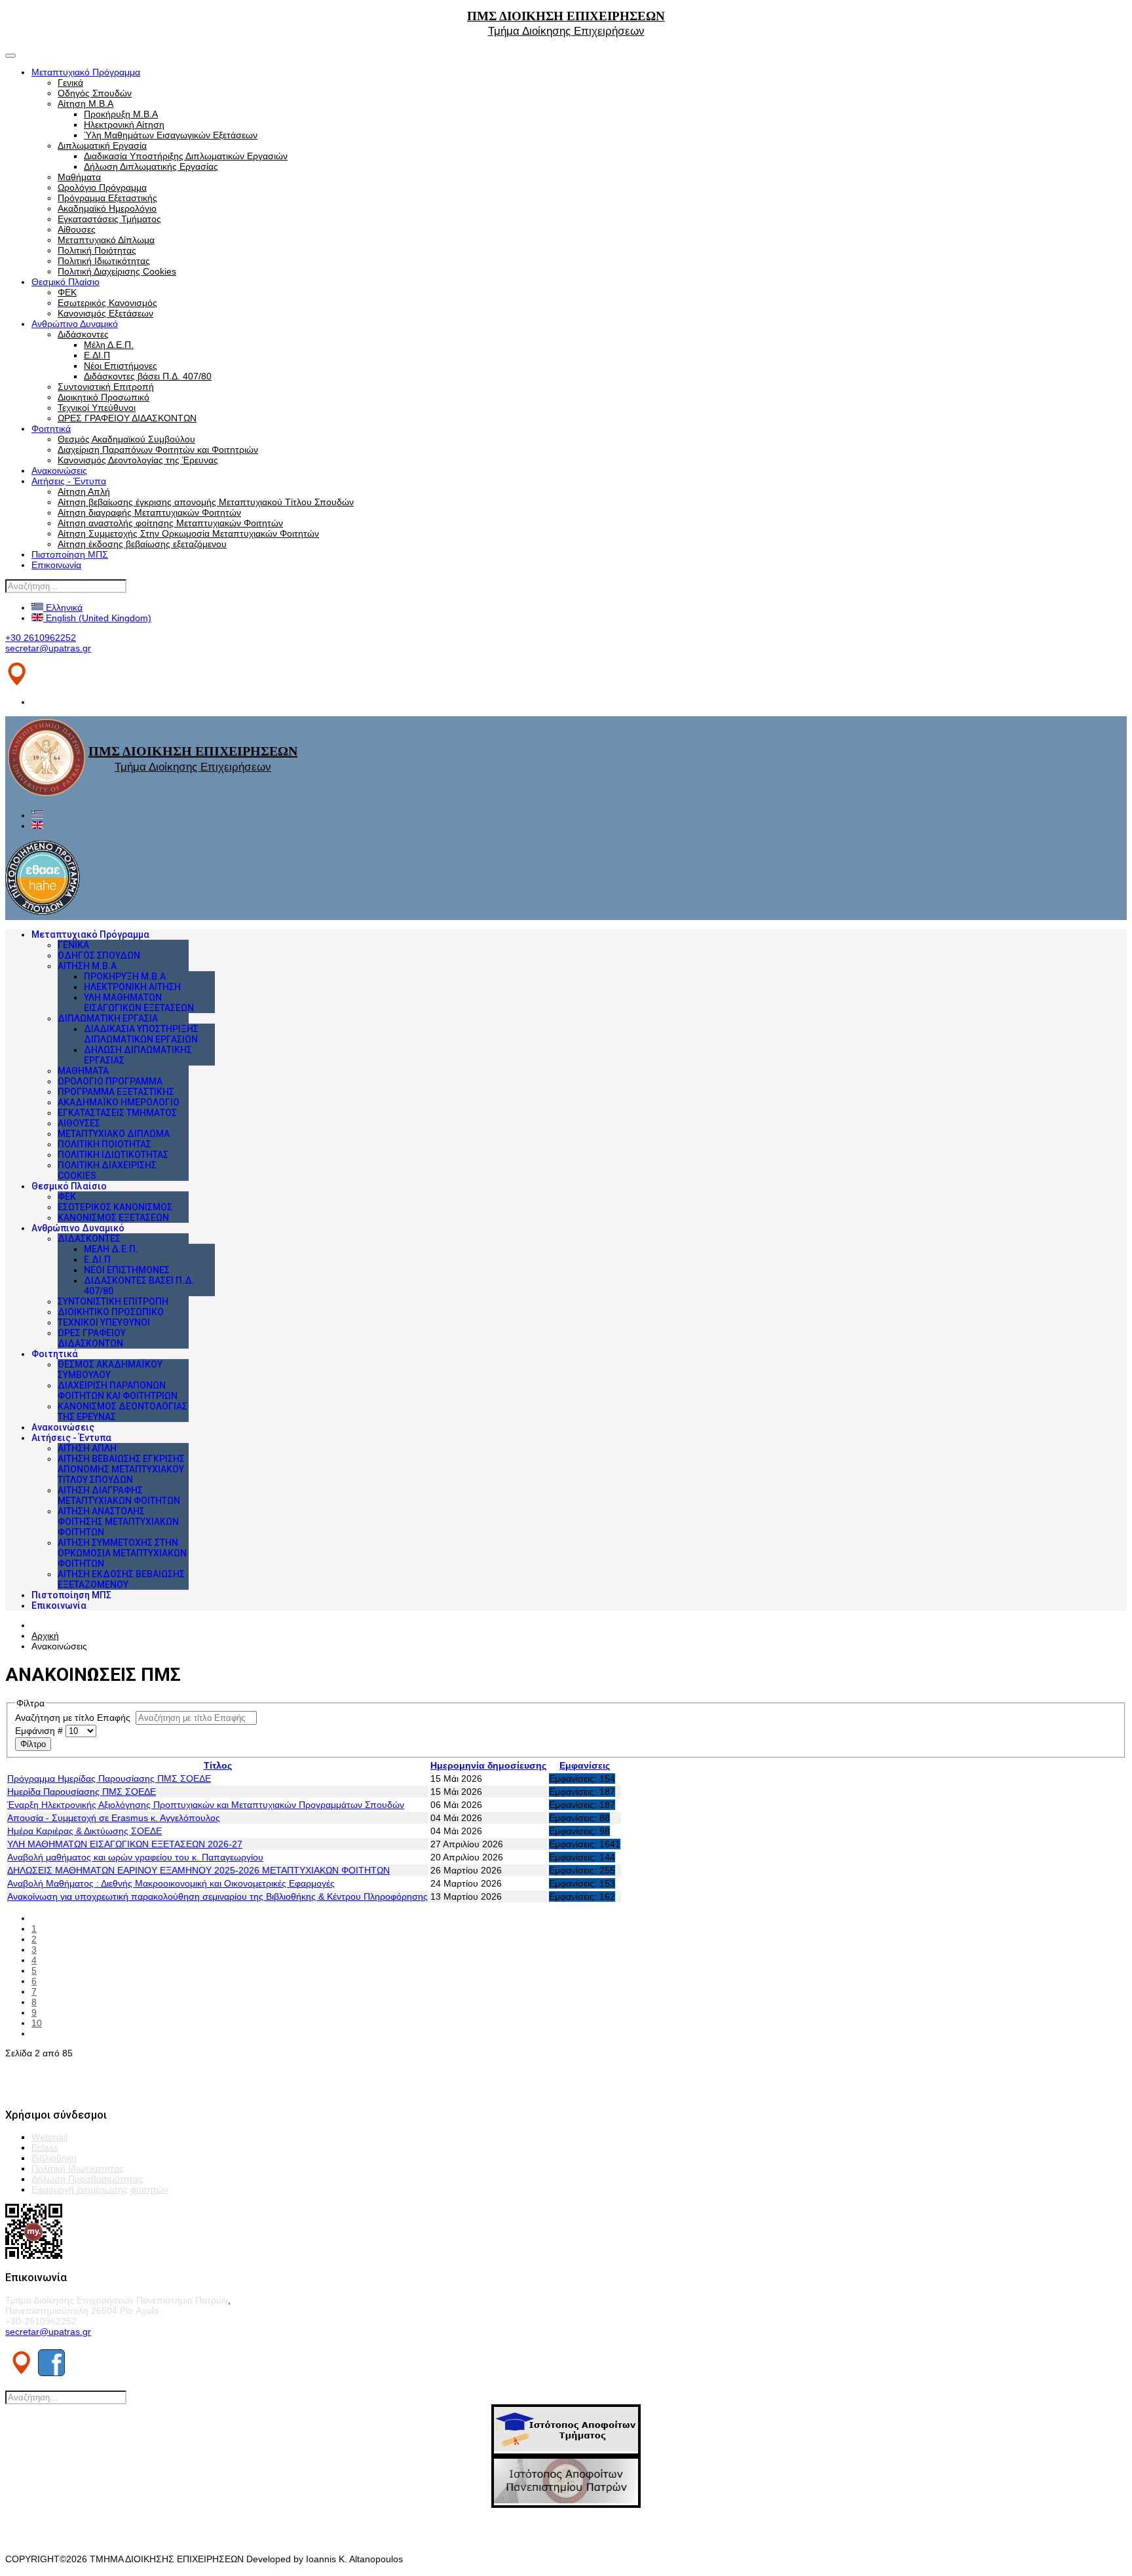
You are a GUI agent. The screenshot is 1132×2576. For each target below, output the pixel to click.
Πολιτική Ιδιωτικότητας (104, 261)
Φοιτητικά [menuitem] (55, 1354)
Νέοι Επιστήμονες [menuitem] (127, 1270)
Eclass (45, 2147)
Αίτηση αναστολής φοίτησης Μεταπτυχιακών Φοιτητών (170, 523)
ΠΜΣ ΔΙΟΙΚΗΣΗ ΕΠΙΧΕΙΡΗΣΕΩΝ (566, 16)
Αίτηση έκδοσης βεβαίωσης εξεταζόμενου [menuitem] (121, 1579)
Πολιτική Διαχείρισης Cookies (117, 271)
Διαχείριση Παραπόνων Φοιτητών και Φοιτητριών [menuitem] (118, 1391)
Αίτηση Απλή (84, 491)
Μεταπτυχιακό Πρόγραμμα (86, 72)
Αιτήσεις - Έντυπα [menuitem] (71, 1438)
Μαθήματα (79, 177)
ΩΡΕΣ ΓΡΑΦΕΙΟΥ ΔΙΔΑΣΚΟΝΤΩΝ (127, 418)
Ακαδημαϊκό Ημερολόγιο (107, 208)
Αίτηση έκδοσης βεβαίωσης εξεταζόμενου (142, 544)
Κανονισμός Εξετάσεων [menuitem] (113, 1218)
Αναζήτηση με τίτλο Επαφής (75, 1718)
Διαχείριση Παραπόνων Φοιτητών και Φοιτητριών (158, 450)
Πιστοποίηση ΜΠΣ (70, 554)
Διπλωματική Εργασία (102, 145)
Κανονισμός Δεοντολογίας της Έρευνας (138, 460)
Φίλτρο (33, 1744)
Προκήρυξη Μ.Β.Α (121, 114)
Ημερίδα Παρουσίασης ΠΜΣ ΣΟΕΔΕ (82, 1792)
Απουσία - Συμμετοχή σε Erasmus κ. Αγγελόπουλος (114, 1818)
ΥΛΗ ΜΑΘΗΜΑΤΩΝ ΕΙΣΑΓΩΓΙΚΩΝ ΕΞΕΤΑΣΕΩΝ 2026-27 (125, 1844)
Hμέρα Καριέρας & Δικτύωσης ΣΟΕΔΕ (85, 1831)
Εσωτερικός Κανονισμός (107, 303)
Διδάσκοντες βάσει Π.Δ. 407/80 (148, 376)
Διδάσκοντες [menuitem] (89, 1239)
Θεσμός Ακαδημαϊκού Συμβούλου (126, 439)
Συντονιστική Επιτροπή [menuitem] (113, 1301)
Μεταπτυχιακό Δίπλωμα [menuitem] (114, 1134)
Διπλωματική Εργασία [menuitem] (108, 1018)
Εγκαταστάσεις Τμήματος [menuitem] (117, 1113)
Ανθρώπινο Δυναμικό (75, 324)
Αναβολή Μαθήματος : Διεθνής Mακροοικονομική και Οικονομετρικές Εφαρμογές (171, 1883)
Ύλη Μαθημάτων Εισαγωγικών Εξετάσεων (171, 135)
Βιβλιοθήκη (54, 2158)
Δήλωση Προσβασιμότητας (87, 2179)
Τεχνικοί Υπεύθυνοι (97, 408)
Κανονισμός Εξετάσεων (105, 313)
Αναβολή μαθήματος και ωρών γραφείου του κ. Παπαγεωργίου (135, 1857)
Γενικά (70, 83)
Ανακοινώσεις (59, 471)
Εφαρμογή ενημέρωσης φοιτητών (100, 2189)
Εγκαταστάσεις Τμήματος (109, 219)
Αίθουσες (77, 229)
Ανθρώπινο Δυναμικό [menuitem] (78, 1228)
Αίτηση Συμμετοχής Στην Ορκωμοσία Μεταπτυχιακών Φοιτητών (188, 533)
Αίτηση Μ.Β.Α (85, 104)
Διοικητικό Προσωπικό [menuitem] (111, 1312)
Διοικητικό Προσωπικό (104, 397)
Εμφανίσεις (585, 1765)
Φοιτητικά (51, 429)
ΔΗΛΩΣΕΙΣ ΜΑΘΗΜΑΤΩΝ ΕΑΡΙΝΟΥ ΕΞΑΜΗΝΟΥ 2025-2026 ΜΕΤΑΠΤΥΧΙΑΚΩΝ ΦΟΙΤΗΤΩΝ (198, 1870)
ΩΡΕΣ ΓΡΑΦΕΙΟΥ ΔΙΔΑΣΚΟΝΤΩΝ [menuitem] (92, 1338)
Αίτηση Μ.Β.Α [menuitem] (87, 966)
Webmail (49, 2137)
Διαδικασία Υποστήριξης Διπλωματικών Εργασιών (186, 156)
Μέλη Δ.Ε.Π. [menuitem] (111, 1249)
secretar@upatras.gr (48, 648)
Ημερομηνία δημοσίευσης (488, 1765)
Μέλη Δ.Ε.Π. (109, 345)
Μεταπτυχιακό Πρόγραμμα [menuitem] (90, 934)
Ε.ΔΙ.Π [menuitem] (97, 1259)
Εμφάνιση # (40, 1731)
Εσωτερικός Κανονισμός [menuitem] (115, 1207)
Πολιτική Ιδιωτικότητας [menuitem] (113, 1155)
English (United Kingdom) (97, 618)
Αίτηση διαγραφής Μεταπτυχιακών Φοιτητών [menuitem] (119, 1495)
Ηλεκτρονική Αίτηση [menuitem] (132, 987)
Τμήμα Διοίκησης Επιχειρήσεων (566, 31)
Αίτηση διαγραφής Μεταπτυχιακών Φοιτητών (149, 512)
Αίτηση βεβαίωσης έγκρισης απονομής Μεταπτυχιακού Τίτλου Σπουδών (206, 502)
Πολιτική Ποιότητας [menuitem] (104, 1144)
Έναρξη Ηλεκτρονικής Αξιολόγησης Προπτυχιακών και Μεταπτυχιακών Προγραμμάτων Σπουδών (206, 1805)
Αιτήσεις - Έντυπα (69, 481)
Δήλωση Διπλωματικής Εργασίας (151, 166)
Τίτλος (218, 1765)
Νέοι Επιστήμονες (121, 366)
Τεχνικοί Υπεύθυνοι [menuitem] (104, 1322)
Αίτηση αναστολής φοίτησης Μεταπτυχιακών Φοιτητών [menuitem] (118, 1522)
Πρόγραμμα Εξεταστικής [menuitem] (116, 1092)
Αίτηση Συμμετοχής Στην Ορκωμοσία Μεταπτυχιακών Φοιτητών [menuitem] (122, 1553)
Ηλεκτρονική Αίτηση (124, 125)
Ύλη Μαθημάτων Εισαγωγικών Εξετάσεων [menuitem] (139, 1003)
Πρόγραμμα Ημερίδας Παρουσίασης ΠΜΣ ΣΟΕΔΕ (109, 1778)
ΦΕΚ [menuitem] (67, 1197)
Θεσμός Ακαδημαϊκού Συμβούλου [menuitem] (110, 1370)
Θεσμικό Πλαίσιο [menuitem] (69, 1186)
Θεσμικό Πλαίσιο (66, 282)
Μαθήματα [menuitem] (83, 1071)
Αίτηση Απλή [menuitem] (87, 1448)
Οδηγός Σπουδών (95, 93)
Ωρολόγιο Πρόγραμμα (102, 187)
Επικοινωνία (56, 565)
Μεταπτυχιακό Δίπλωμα (106, 240)
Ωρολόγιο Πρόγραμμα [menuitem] (110, 1081)
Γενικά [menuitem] (73, 945)
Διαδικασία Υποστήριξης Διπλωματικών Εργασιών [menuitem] (141, 1034)
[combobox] (66, 586)
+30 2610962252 (41, 638)
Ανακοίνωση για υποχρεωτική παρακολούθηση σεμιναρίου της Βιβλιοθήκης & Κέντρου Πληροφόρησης (217, 1896)
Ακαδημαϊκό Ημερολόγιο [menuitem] (119, 1102)
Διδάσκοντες (83, 334)
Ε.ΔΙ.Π (97, 355)
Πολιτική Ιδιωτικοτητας (78, 2168)
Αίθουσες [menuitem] (79, 1123)
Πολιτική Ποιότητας (97, 250)
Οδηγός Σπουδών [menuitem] (99, 955)
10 (37, 2023)
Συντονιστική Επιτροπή (106, 387)
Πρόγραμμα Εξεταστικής (107, 198)
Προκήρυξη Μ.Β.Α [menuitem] (125, 976)
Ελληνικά (63, 607)
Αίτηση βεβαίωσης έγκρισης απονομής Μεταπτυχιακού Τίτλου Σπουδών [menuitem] (121, 1469)
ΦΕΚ (67, 292)
